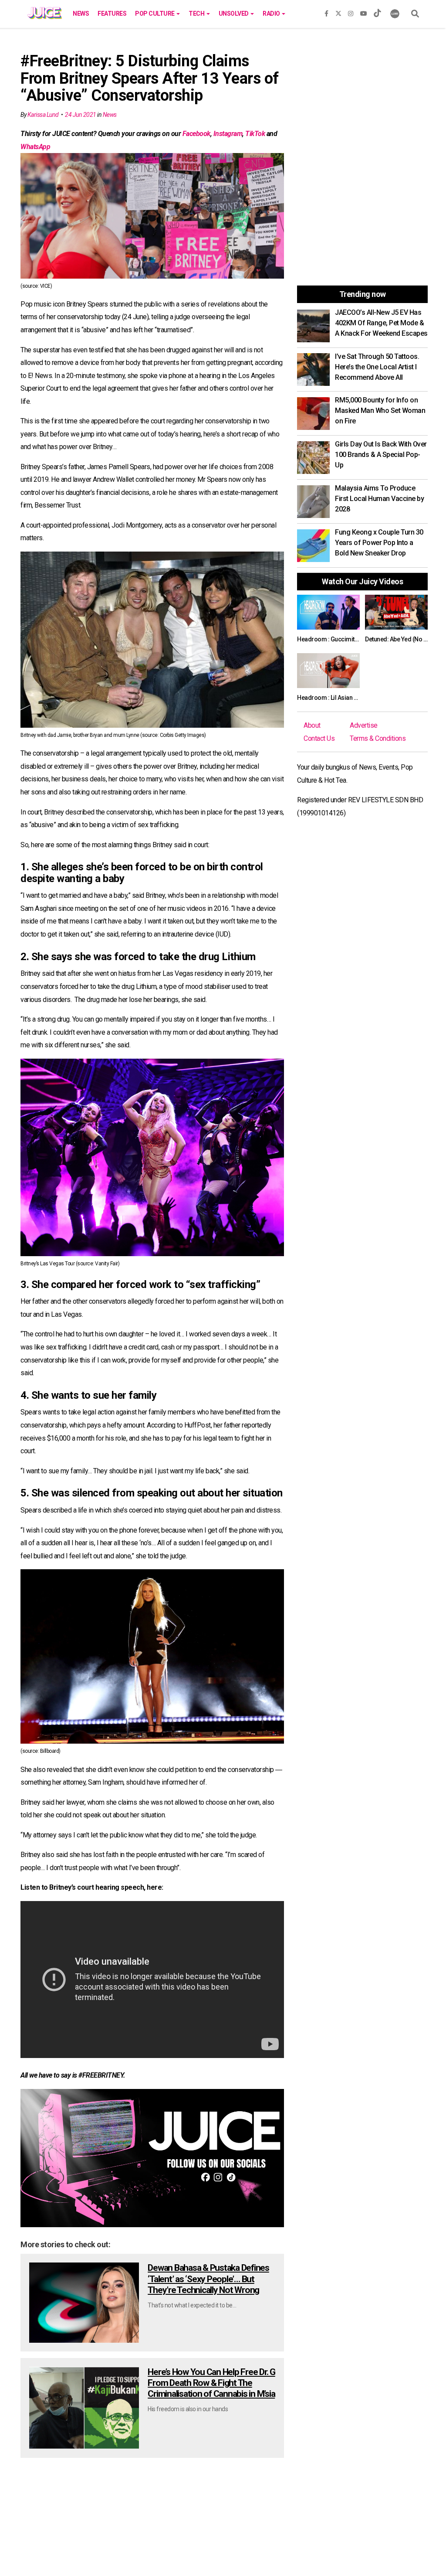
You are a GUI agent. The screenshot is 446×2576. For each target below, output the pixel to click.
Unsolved (234, 14)
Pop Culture (155, 14)
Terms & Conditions (378, 738)
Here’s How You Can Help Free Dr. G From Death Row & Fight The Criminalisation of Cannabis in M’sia (211, 2383)
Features (112, 14)
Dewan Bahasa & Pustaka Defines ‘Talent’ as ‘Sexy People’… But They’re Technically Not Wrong (208, 2279)
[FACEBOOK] (326, 12)
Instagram (228, 134)
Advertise (364, 725)
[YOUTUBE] (364, 12)
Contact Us (319, 738)
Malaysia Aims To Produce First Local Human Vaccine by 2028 (379, 499)
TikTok (255, 134)
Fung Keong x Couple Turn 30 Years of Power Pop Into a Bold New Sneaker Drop (379, 543)
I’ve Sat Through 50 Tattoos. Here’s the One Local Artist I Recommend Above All (377, 367)
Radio (272, 14)
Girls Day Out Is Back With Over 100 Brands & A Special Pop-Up (381, 455)
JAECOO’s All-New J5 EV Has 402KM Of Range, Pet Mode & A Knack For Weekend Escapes (381, 323)
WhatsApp (35, 147)
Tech (197, 14)
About (312, 725)
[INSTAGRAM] (351, 12)
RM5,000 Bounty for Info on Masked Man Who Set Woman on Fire (380, 411)
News (81, 14)
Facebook (196, 134)
